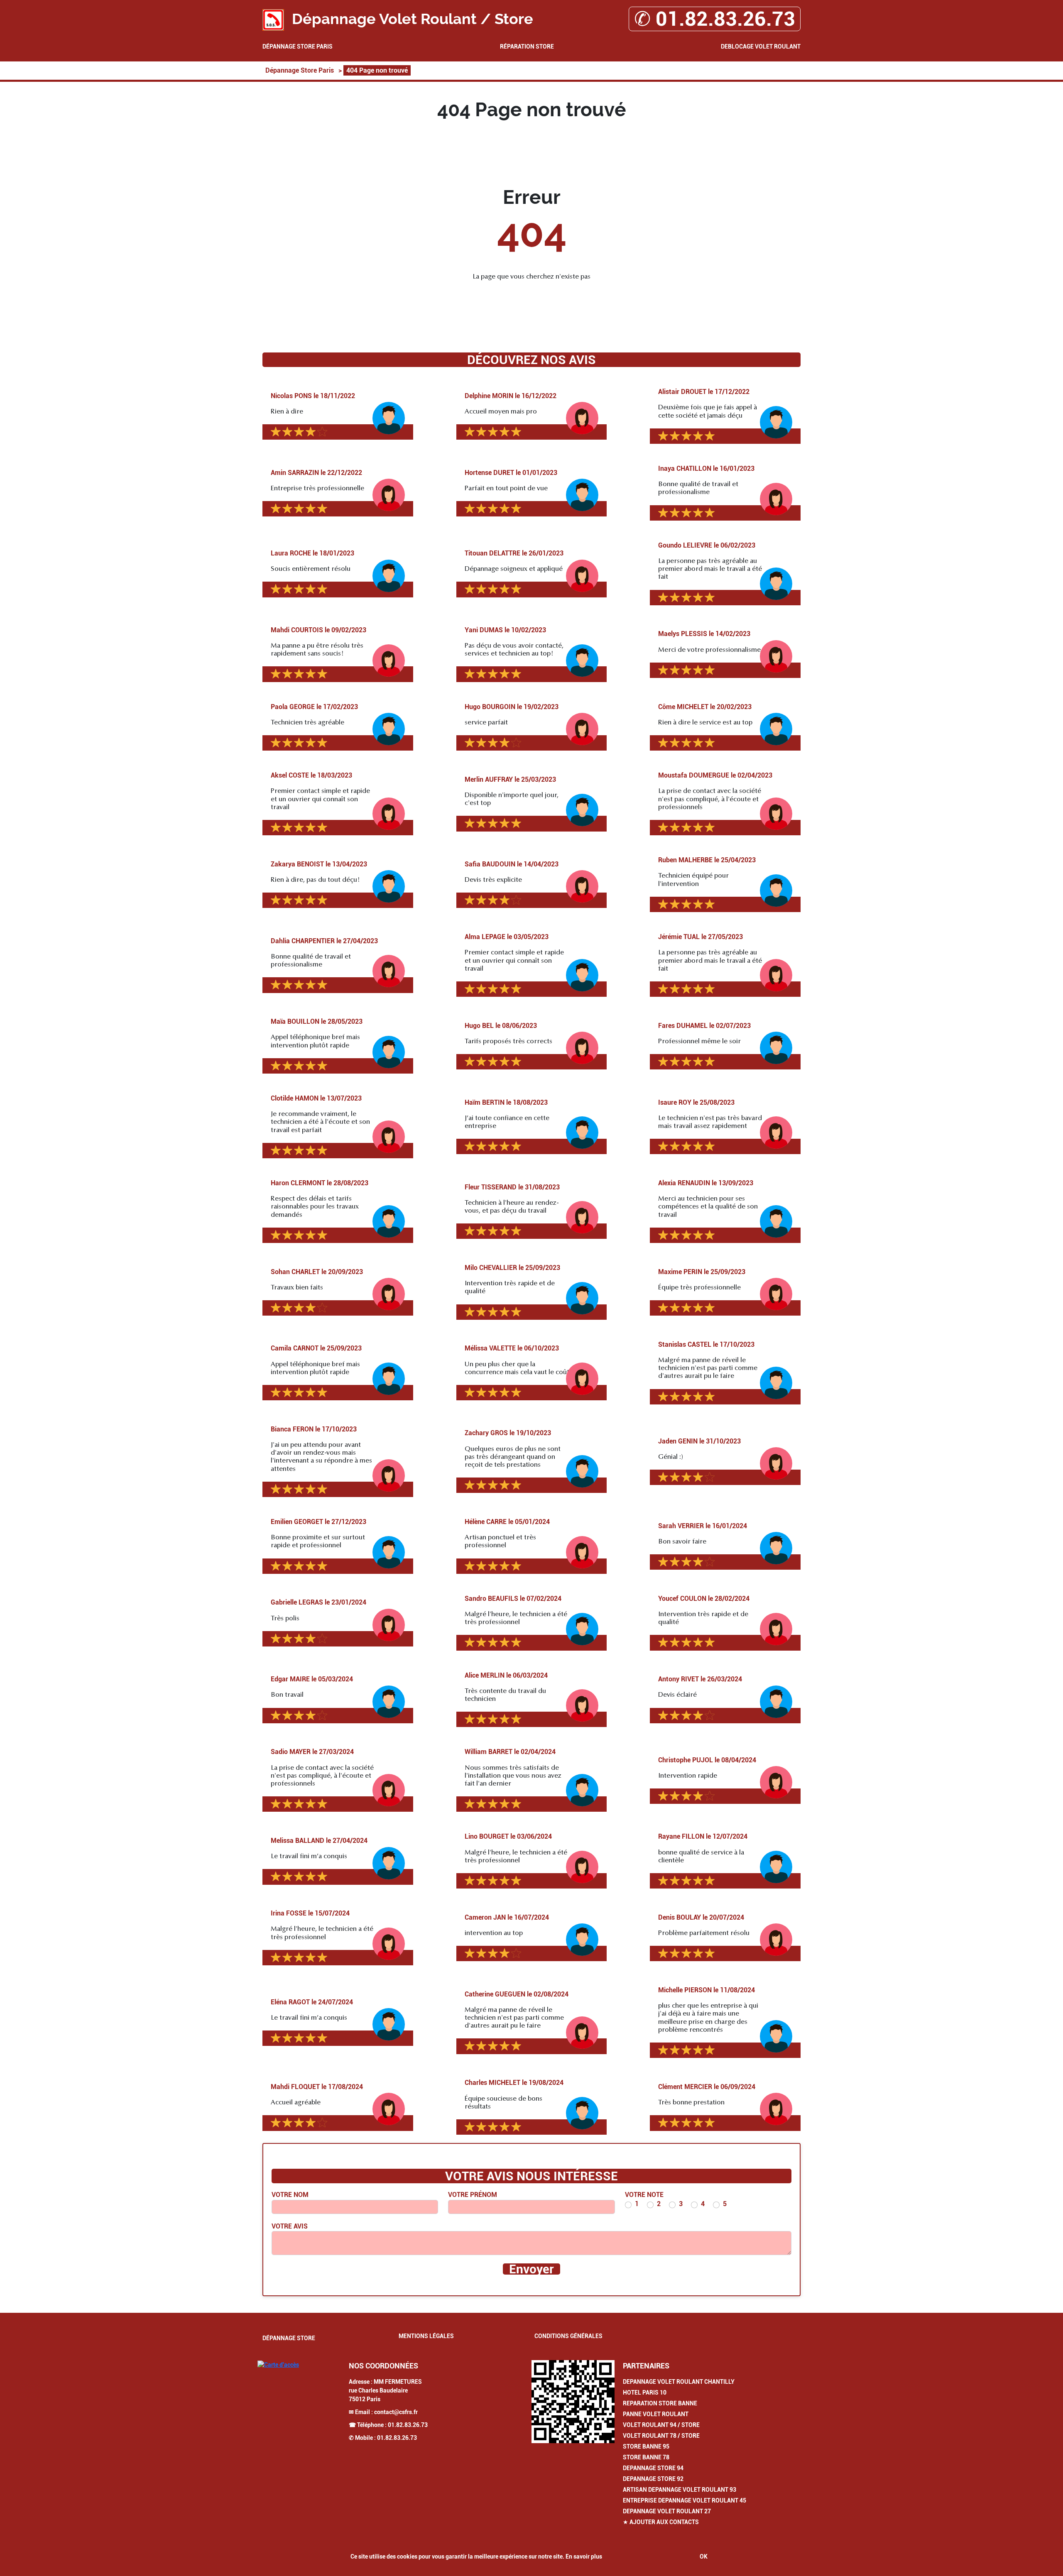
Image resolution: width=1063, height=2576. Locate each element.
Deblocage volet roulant (761, 46)
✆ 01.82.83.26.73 (715, 19)
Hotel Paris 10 (645, 2393)
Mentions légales (426, 2336)
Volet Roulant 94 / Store (661, 2425)
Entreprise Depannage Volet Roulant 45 (685, 2500)
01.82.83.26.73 (408, 2425)
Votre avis (290, 2226)
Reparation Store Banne (660, 2403)
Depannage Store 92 (653, 2479)
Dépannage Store (289, 2338)
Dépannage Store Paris (298, 46)
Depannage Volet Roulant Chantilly (679, 2382)
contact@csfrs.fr (396, 2412)
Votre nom (290, 2195)
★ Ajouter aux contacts (661, 2522)
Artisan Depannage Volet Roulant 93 (680, 2490)
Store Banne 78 (646, 2457)
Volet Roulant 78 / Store (661, 2436)
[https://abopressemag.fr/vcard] (573, 2402)
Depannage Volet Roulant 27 (667, 2511)
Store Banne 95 (646, 2446)
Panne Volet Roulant (656, 2414)
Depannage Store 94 (653, 2468)
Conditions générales (568, 2336)
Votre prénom (473, 2195)
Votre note (644, 2195)
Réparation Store (527, 46)
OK (704, 2556)
